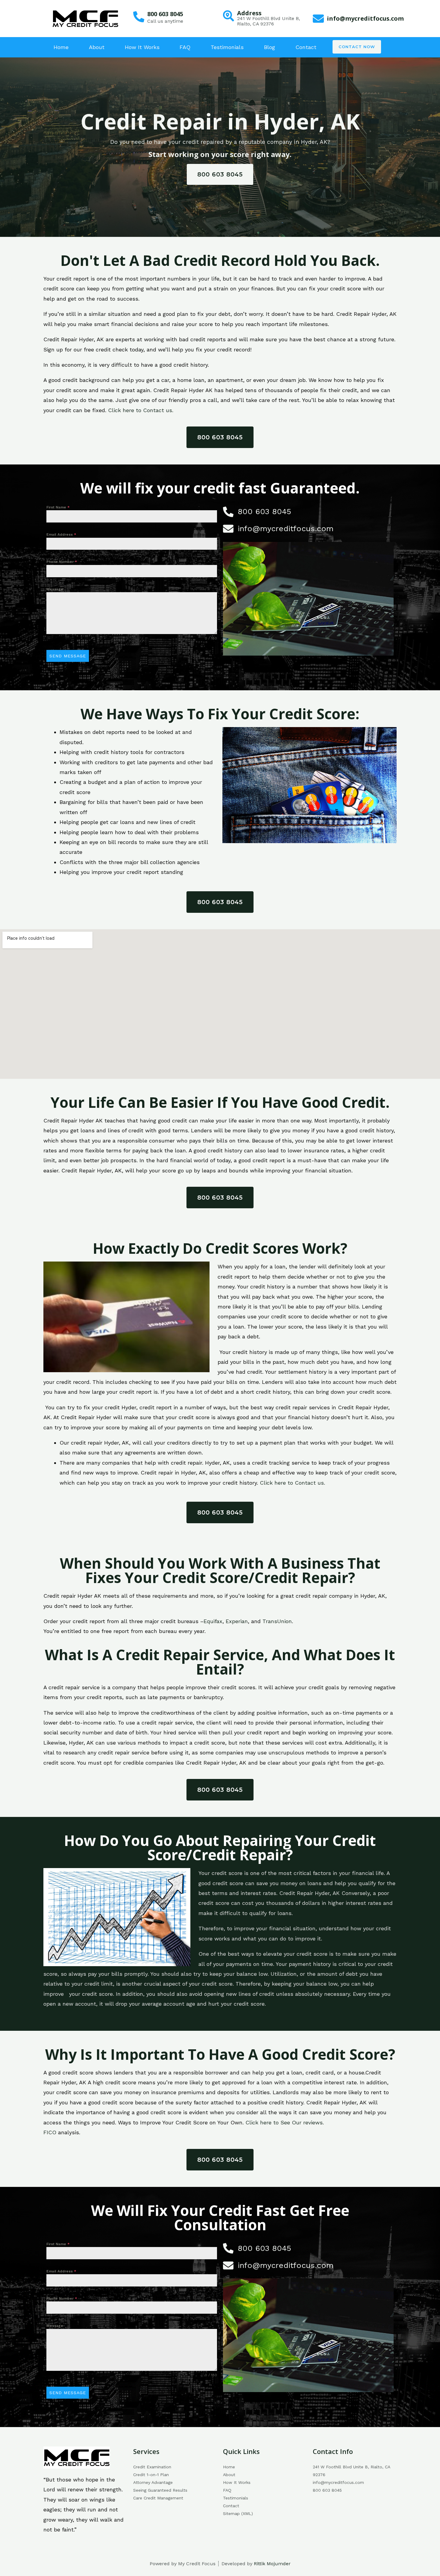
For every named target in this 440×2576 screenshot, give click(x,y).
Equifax (213, 1621)
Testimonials (227, 47)
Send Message (68, 656)
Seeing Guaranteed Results (160, 2490)
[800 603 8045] (139, 17)
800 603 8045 (165, 14)
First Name (58, 507)
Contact (306, 47)
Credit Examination (152, 2467)
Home (61, 47)
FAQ (185, 47)
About (97, 47)
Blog (270, 47)
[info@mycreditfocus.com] (318, 19)
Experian (237, 1621)
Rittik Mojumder (272, 2564)
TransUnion (277, 1621)
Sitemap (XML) (238, 2513)
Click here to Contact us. (141, 410)
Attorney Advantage (153, 2482)
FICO (50, 2132)
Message (55, 589)
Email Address (61, 534)
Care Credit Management (158, 2498)
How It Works (142, 47)
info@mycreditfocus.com (365, 18)
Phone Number (62, 562)
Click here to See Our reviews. (285, 2122)
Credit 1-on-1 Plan (151, 2475)
